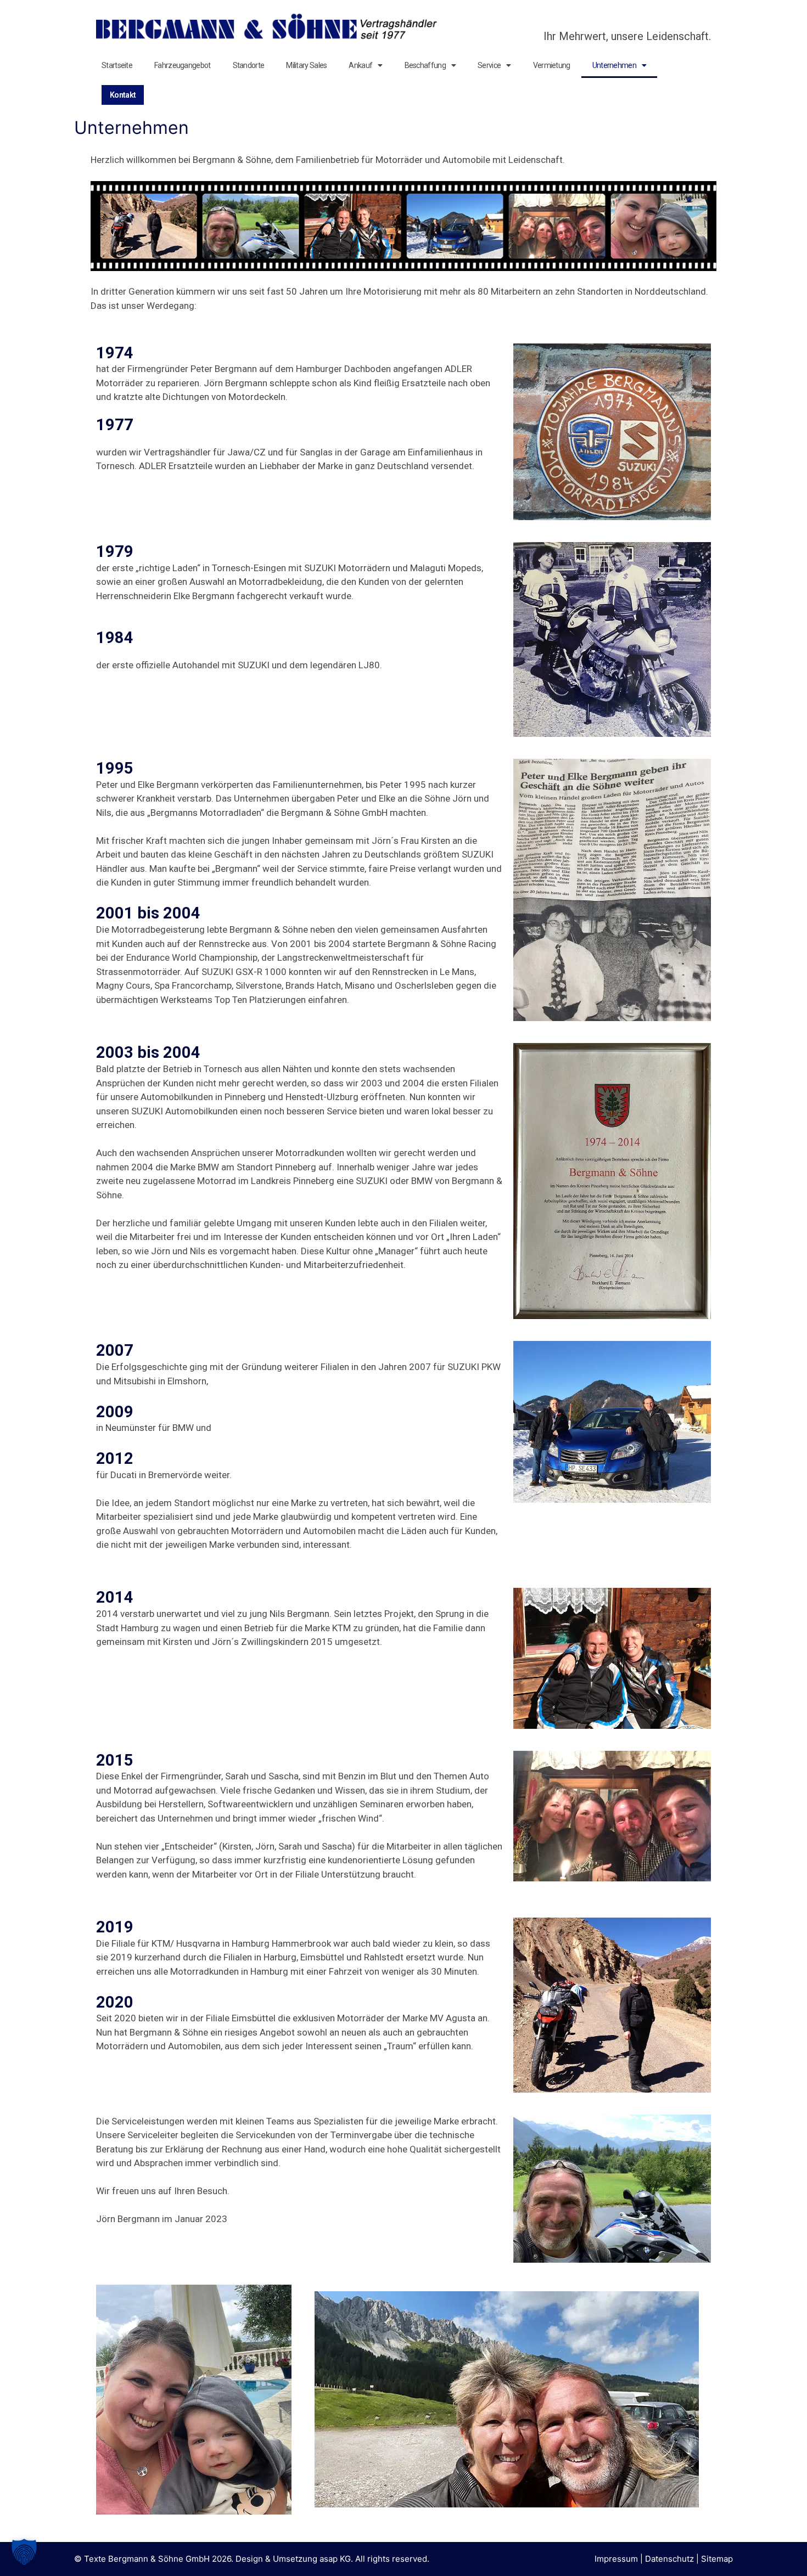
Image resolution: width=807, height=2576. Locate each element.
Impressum (616, 2559)
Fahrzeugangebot (183, 65)
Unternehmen (614, 65)
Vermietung (552, 65)
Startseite (117, 65)
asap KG (335, 2559)
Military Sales (306, 65)
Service (489, 65)
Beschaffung (425, 65)
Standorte (249, 65)
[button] (24, 2552)
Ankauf (360, 65)
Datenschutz (669, 2559)
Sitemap (717, 2559)
